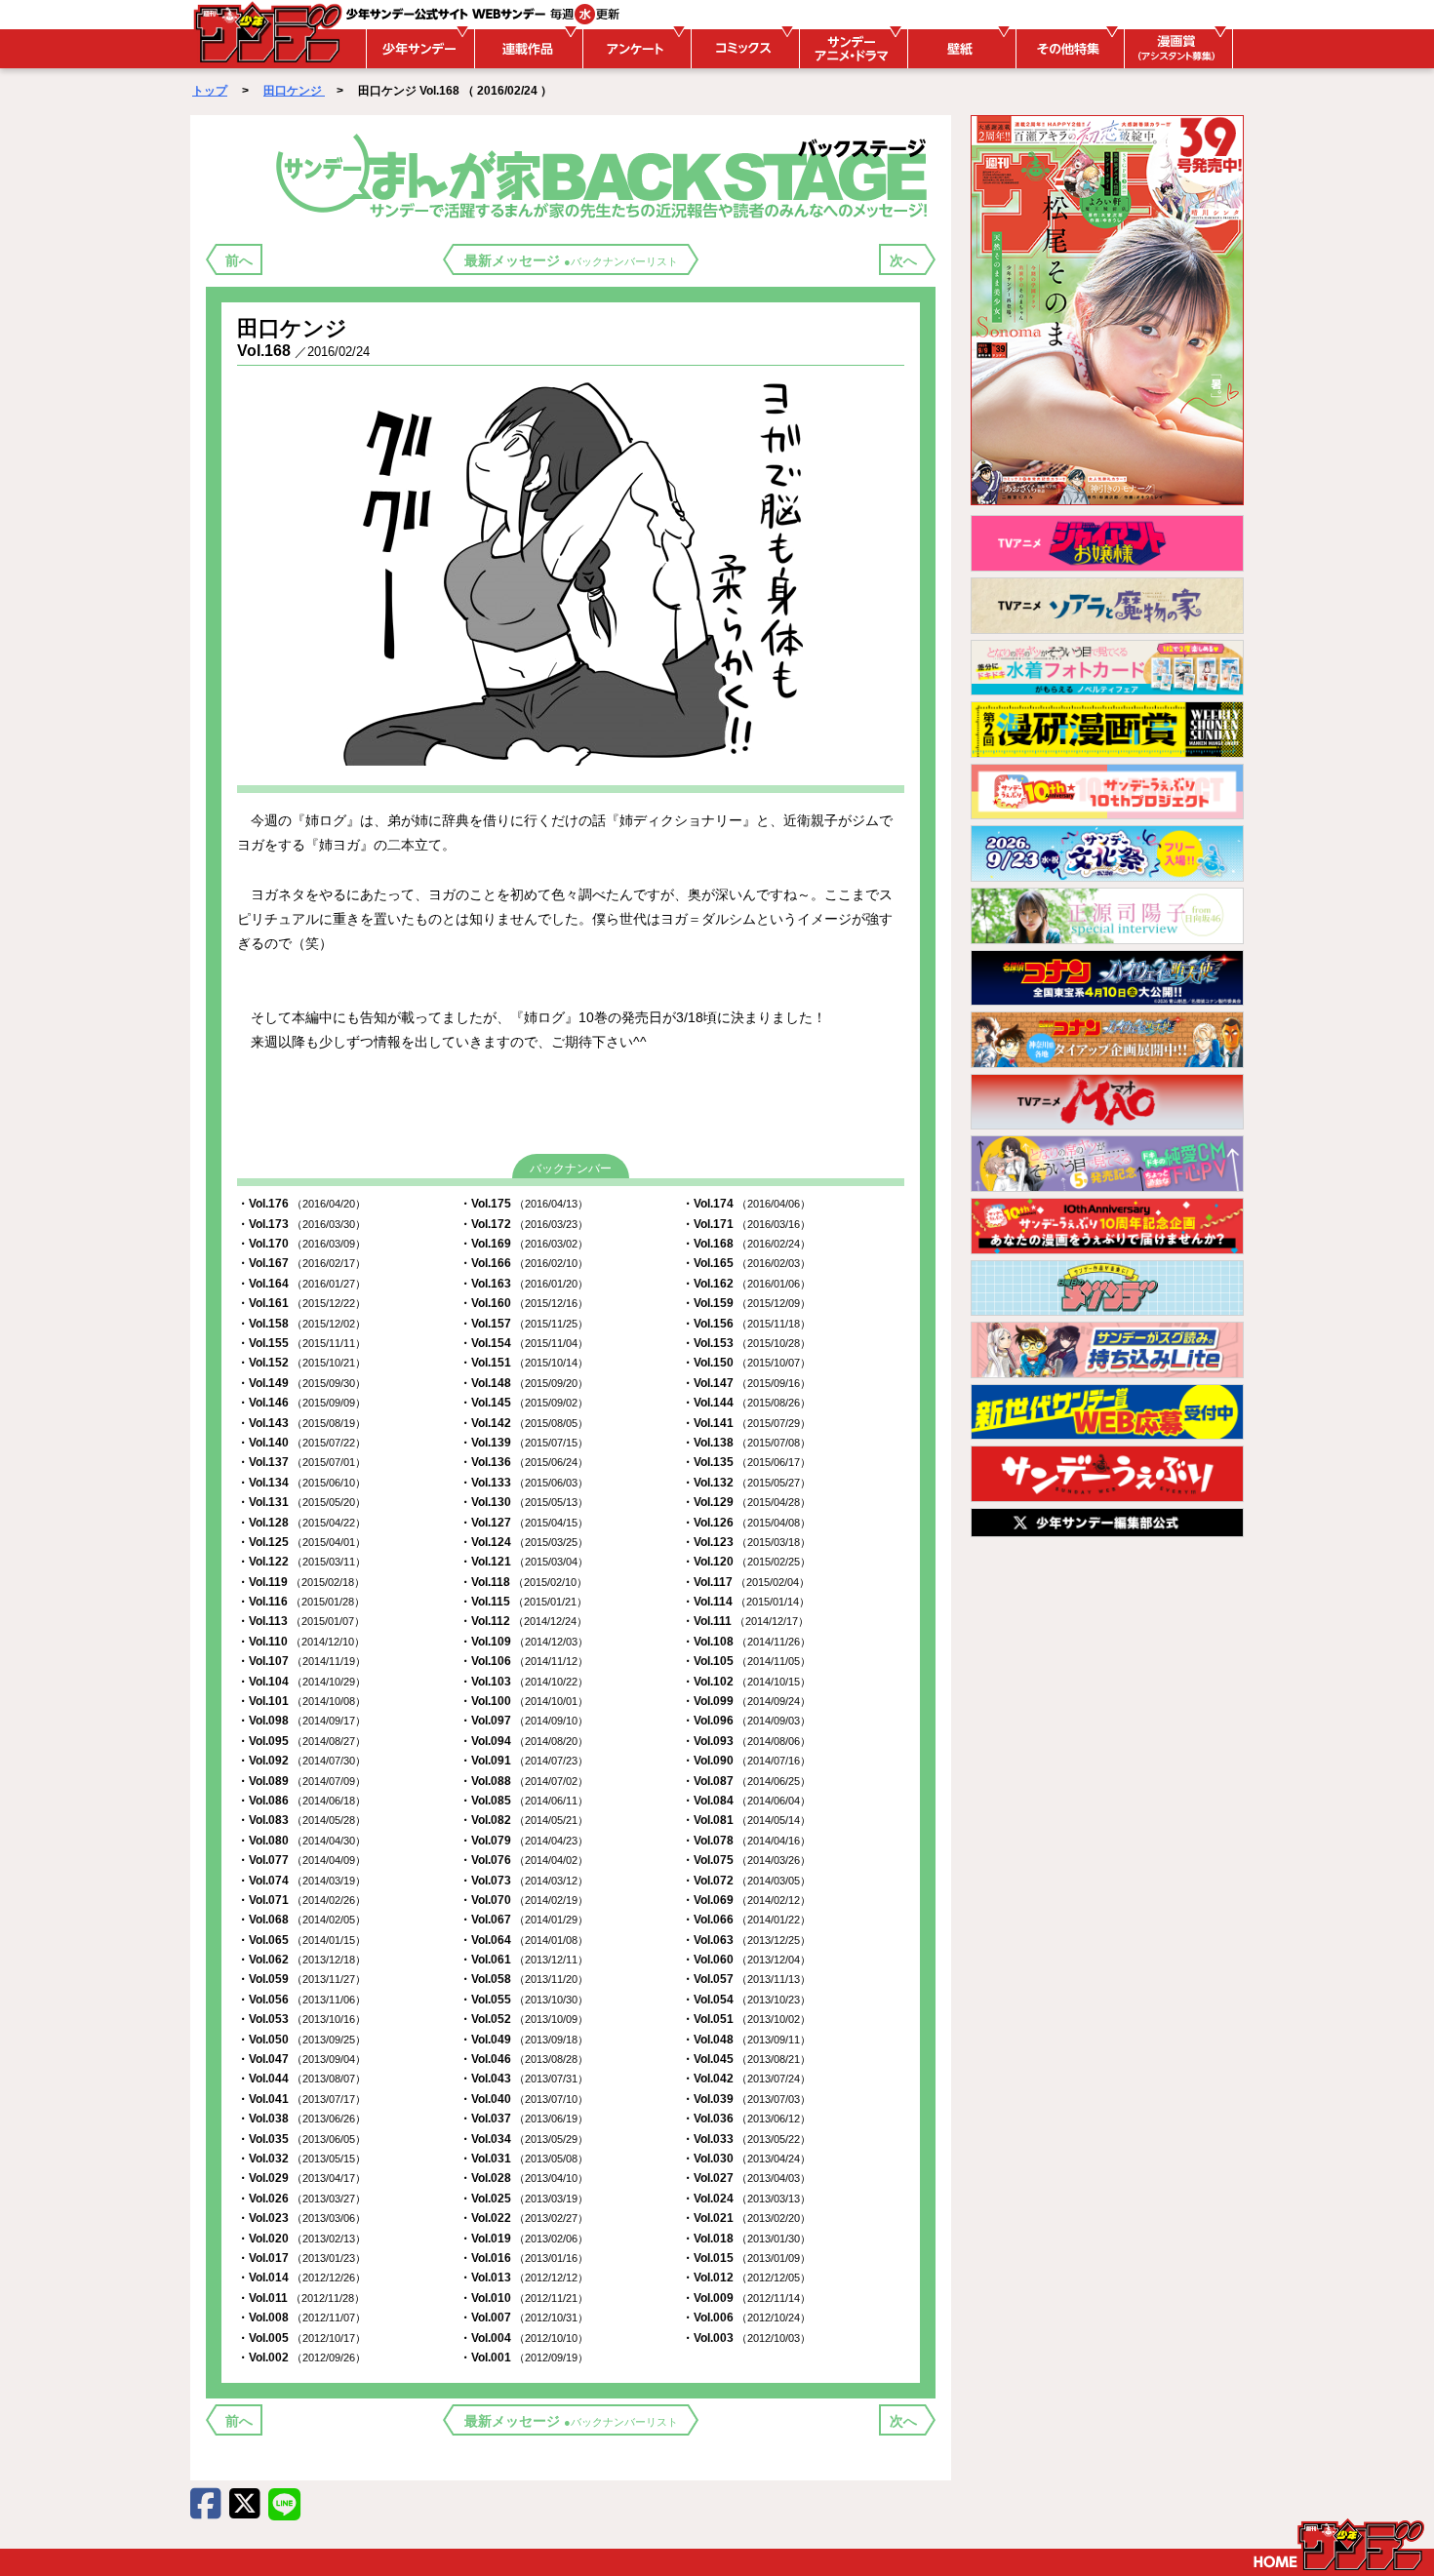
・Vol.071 (301, 1900)
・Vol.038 (301, 2119)
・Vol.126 (746, 1523)
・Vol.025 (524, 2199)
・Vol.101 (301, 1701)
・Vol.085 (524, 1801)
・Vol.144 (746, 1403)
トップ (210, 91)
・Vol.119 (301, 1582)
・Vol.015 (746, 2258)
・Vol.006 (746, 2318)
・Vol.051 (746, 2019)
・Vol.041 (301, 2099)
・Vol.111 (745, 1621)
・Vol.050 (301, 2040)
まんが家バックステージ (605, 175)
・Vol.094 (524, 1741)
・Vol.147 (746, 1383)
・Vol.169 (524, 1244)
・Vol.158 (301, 1324)
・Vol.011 (301, 2298)
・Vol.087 (746, 1781)
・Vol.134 (301, 1483)
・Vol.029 (301, 2178)
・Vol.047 (301, 2059)
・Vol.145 (524, 1403)
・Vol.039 (746, 2099)
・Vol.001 (524, 2358)
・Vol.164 (301, 1284)
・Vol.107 (301, 1661)
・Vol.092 (301, 1761)
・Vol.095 (301, 1741)
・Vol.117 (746, 1582)
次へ (903, 260)
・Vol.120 (746, 1562)
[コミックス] (742, 49)
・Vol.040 (524, 2099)
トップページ (1339, 2545)
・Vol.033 (746, 2139)
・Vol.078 (746, 1841)
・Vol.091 (524, 1761)
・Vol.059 (301, 1979)
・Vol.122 (301, 1562)
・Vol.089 (301, 1781)
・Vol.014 (301, 2278)
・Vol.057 (746, 1979)
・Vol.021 (746, 2218)
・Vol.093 (746, 1741)
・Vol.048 (746, 2040)
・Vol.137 (301, 1462)
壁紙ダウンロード (959, 49)
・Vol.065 (301, 1940)
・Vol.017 (301, 2258)
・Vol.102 (746, 1682)
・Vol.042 (746, 2079)
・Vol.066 (746, 1920)
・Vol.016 (524, 2258)
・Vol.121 (524, 1562)
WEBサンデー (266, 32)
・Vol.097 (524, 1721)
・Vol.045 (746, 2059)
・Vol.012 (746, 2278)
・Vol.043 (524, 2079)
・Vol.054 (746, 2000)
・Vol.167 (301, 1263)
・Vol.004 (524, 2338)
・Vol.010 (524, 2298)
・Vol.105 (746, 1661)
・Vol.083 (301, 1820)
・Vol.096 (746, 1721)
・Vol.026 (301, 2199)
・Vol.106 (524, 1661)
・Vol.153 (746, 1343)
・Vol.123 (746, 1542)
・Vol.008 (301, 2318)
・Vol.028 (524, 2178)
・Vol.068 (301, 1920)
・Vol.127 (524, 1523)
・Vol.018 (746, 2239)
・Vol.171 (746, 1224)
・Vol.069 (746, 1900)
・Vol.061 (524, 1960)
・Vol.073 (524, 1881)
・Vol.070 (524, 1900)
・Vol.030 (746, 2159)
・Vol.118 (523, 1582)
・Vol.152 (301, 1363)
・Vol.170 (301, 1244)
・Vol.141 (746, 1423)
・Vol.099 (746, 1701)
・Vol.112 (523, 1621)
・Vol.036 (746, 2119)
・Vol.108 (746, 1642)
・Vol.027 (746, 2178)
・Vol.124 (524, 1542)
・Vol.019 (524, 2239)
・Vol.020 (301, 2239)
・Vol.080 (301, 1841)
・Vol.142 (524, 1423)
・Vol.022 (524, 2218)
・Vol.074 (301, 1881)
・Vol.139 (524, 1443)
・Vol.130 (524, 1502)
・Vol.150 (746, 1363)
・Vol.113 (301, 1621)
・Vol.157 (524, 1324)
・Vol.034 (524, 2139)
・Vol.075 (746, 1860)
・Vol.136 (524, 1462)
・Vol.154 (524, 1343)
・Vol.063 (746, 1940)
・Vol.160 (524, 1303)
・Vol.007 (524, 2318)
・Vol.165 (746, 1263)
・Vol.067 (524, 1920)
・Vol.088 (524, 1781)
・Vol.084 (746, 1801)
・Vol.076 (524, 1860)
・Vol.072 (746, 1881)
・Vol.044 (301, 2079)
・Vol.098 (301, 1721)
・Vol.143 (301, 1423)
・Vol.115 (523, 1602)
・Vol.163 (524, 1284)
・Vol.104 (301, 1682)
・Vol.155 (301, 1343)
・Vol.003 (746, 2338)
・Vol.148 (524, 1383)
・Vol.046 (524, 2059)
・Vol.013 (524, 2278)
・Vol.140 (301, 1443)
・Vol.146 (301, 1403)
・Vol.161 (301, 1303)
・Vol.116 (301, 1602)
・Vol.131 (301, 1502)
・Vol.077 (301, 1860)
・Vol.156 (746, 1324)
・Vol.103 (524, 1682)
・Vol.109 (524, 1642)
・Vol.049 (524, 2040)
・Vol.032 (301, 2159)
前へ (239, 260)
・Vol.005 (301, 2338)
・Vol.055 (524, 2000)
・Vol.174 (746, 1204)
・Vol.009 (746, 2298)
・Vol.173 (301, 1224)
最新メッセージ (571, 260)
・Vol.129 (746, 1502)
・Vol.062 (301, 1960)
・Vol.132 (746, 1483)
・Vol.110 (301, 1642)
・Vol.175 (524, 1204)
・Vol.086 (301, 1801)
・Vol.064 (524, 1940)
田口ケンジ (294, 91)
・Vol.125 (301, 1542)
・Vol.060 (746, 1960)
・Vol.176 (301, 1204)
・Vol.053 (301, 2019)
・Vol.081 (746, 1820)
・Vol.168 (746, 1244)
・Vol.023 (301, 2218)
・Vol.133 (524, 1483)
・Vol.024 (746, 2199)
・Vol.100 (524, 1701)
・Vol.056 (301, 2000)
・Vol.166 (524, 1263)
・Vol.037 (524, 2119)
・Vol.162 (746, 1284)
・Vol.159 (746, 1303)
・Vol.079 (524, 1841)
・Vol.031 (524, 2159)
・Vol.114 (746, 1602)
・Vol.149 (301, 1383)
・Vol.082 (524, 1820)
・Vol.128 (301, 1523)
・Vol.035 (301, 2139)
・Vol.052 (524, 2019)
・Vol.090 (746, 1761)
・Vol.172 (524, 1224)
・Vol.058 (524, 1979)
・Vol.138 (746, 1443)
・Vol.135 (746, 1462)
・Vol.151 (524, 1363)
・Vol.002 (301, 2358)
